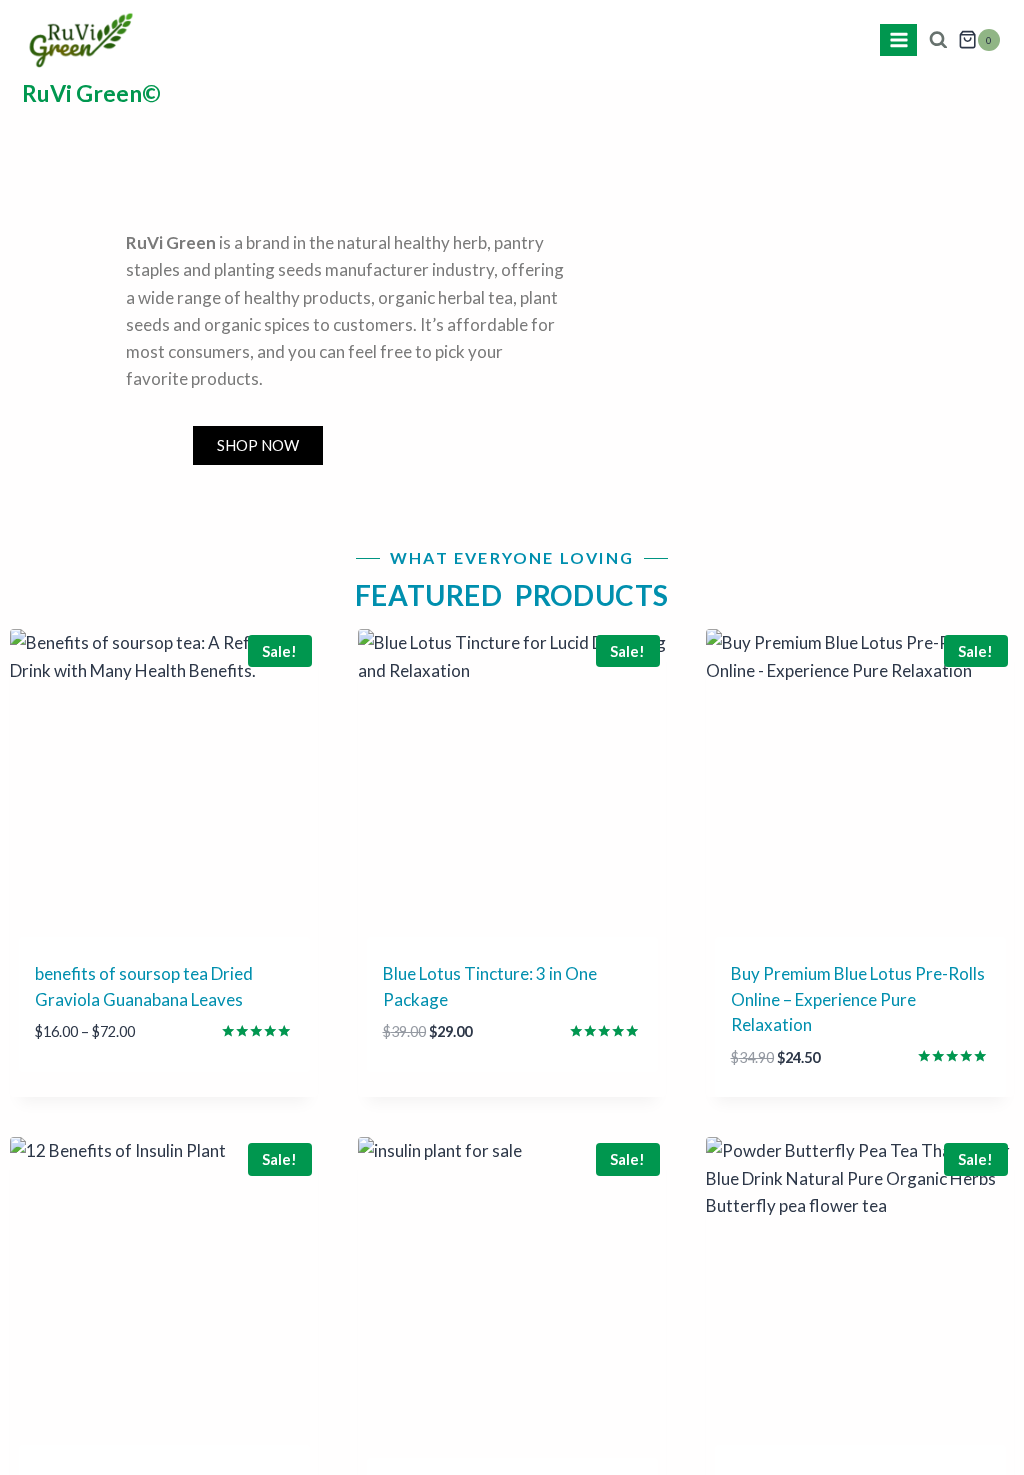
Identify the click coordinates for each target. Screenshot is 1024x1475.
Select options (99, 1092)
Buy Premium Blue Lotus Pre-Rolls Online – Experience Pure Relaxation (858, 999)
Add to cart (434, 1092)
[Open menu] (898, 39)
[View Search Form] (937, 40)
